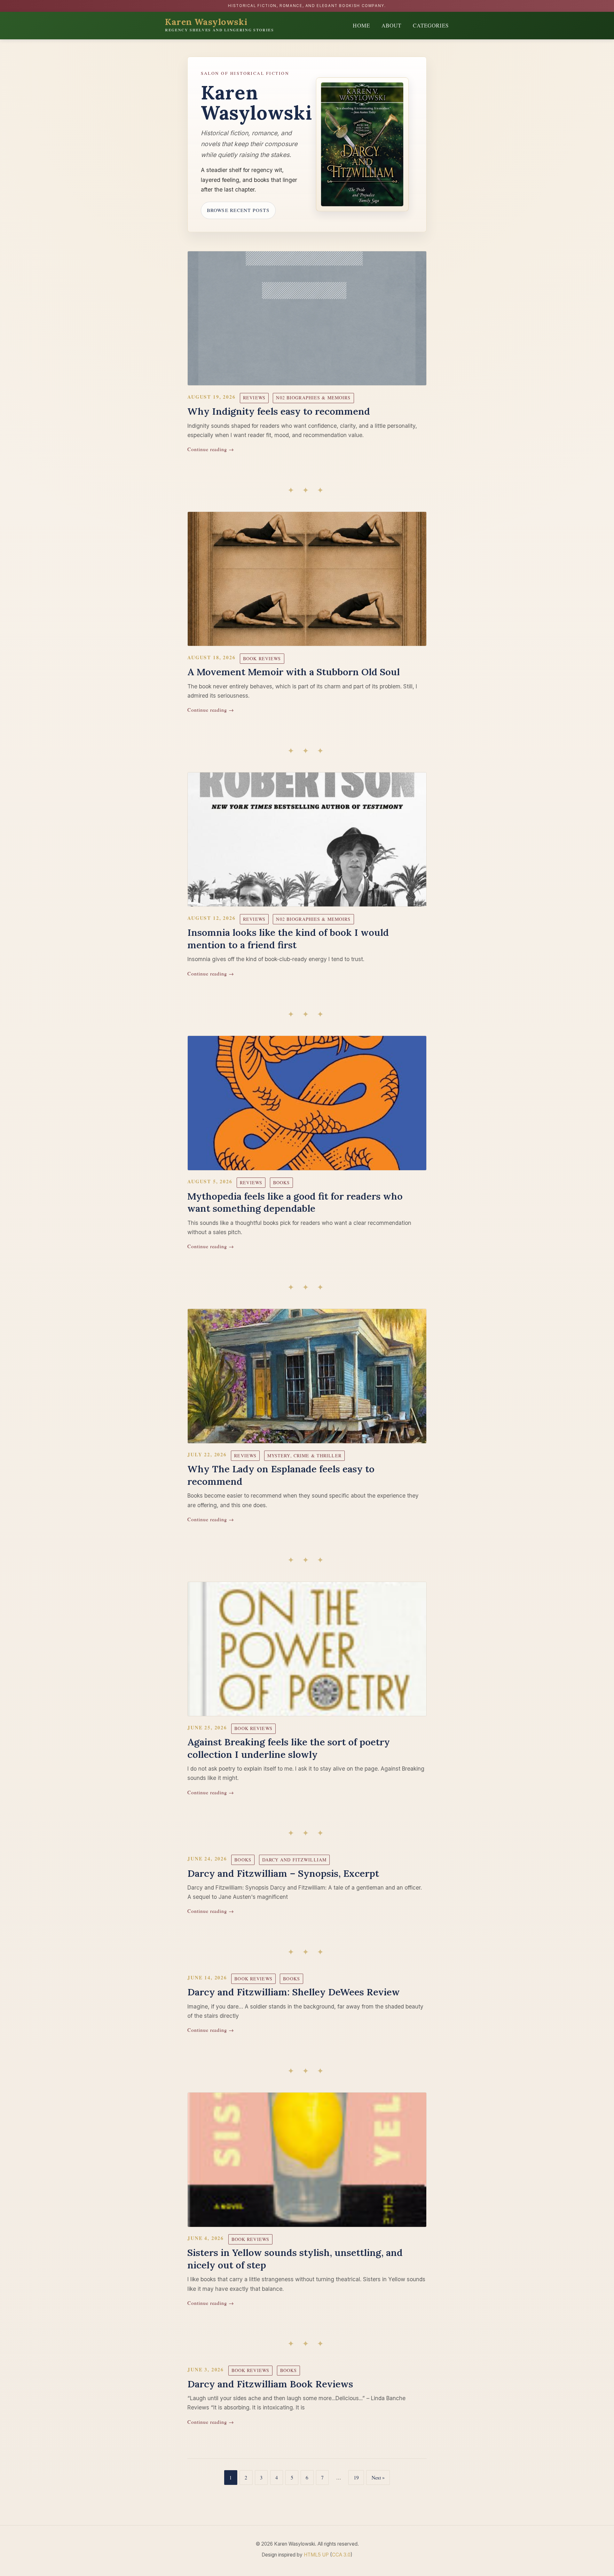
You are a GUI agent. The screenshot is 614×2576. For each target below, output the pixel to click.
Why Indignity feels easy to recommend (279, 411)
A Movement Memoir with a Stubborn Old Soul (294, 672)
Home (361, 25)
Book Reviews (262, 658)
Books (282, 1182)
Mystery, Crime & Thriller (304, 1456)
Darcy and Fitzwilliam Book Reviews (270, 2384)
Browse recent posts (238, 210)
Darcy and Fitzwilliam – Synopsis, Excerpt (283, 1873)
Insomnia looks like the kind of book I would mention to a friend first (288, 939)
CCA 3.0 (341, 2555)
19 (356, 2477)
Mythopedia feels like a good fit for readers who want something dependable (295, 1202)
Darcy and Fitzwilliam (295, 1860)
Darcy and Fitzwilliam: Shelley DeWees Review (294, 1992)
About (391, 25)
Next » (378, 2477)
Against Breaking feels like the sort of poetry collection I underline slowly (289, 1748)
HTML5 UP (316, 2555)
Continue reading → (211, 449)
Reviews (254, 398)
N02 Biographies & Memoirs (313, 398)
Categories (431, 25)
